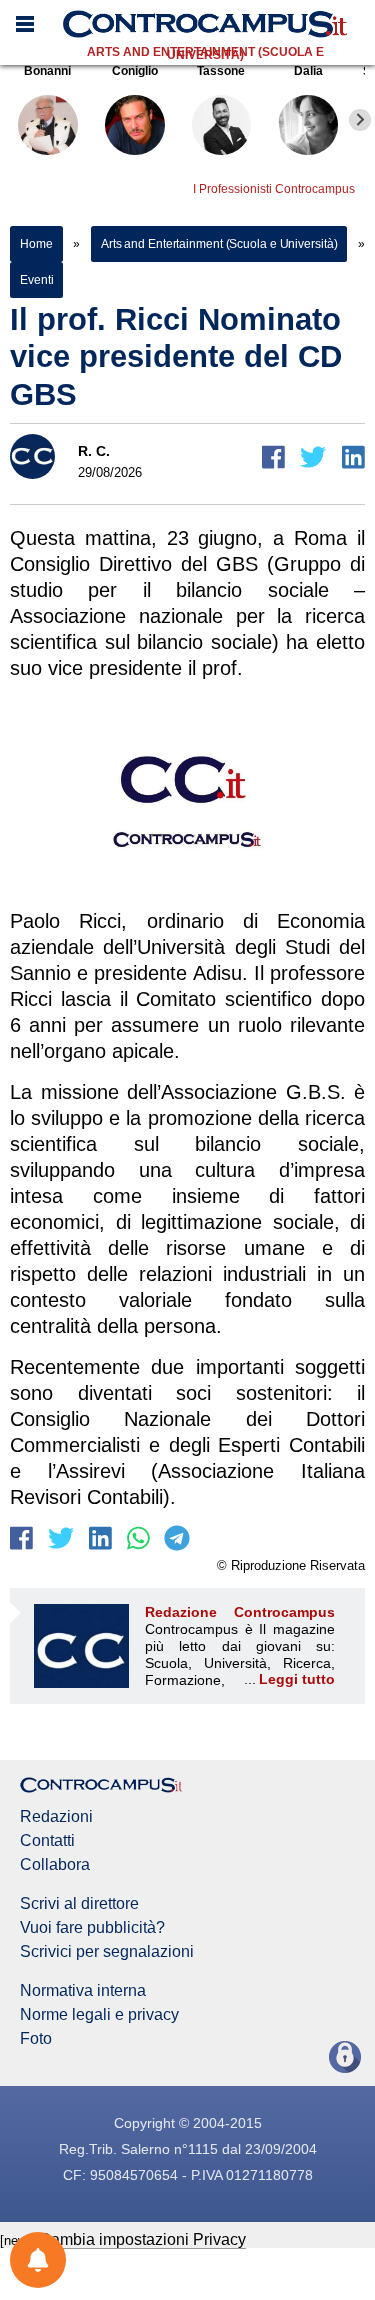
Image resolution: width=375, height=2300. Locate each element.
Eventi (36, 280)
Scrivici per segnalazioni (107, 1952)
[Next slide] (360, 120)
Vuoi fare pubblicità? (92, 1928)
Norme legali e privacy (99, 2015)
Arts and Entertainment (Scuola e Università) (205, 53)
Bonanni (47, 71)
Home (36, 244)
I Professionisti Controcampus (274, 189)
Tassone (221, 71)
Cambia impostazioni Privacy (142, 2239)
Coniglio (135, 71)
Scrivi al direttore (79, 1904)
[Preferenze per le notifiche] (38, 2260)
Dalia (308, 71)
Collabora (55, 1865)
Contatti (47, 1841)
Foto (36, 2039)
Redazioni (56, 1817)
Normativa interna (83, 1991)
